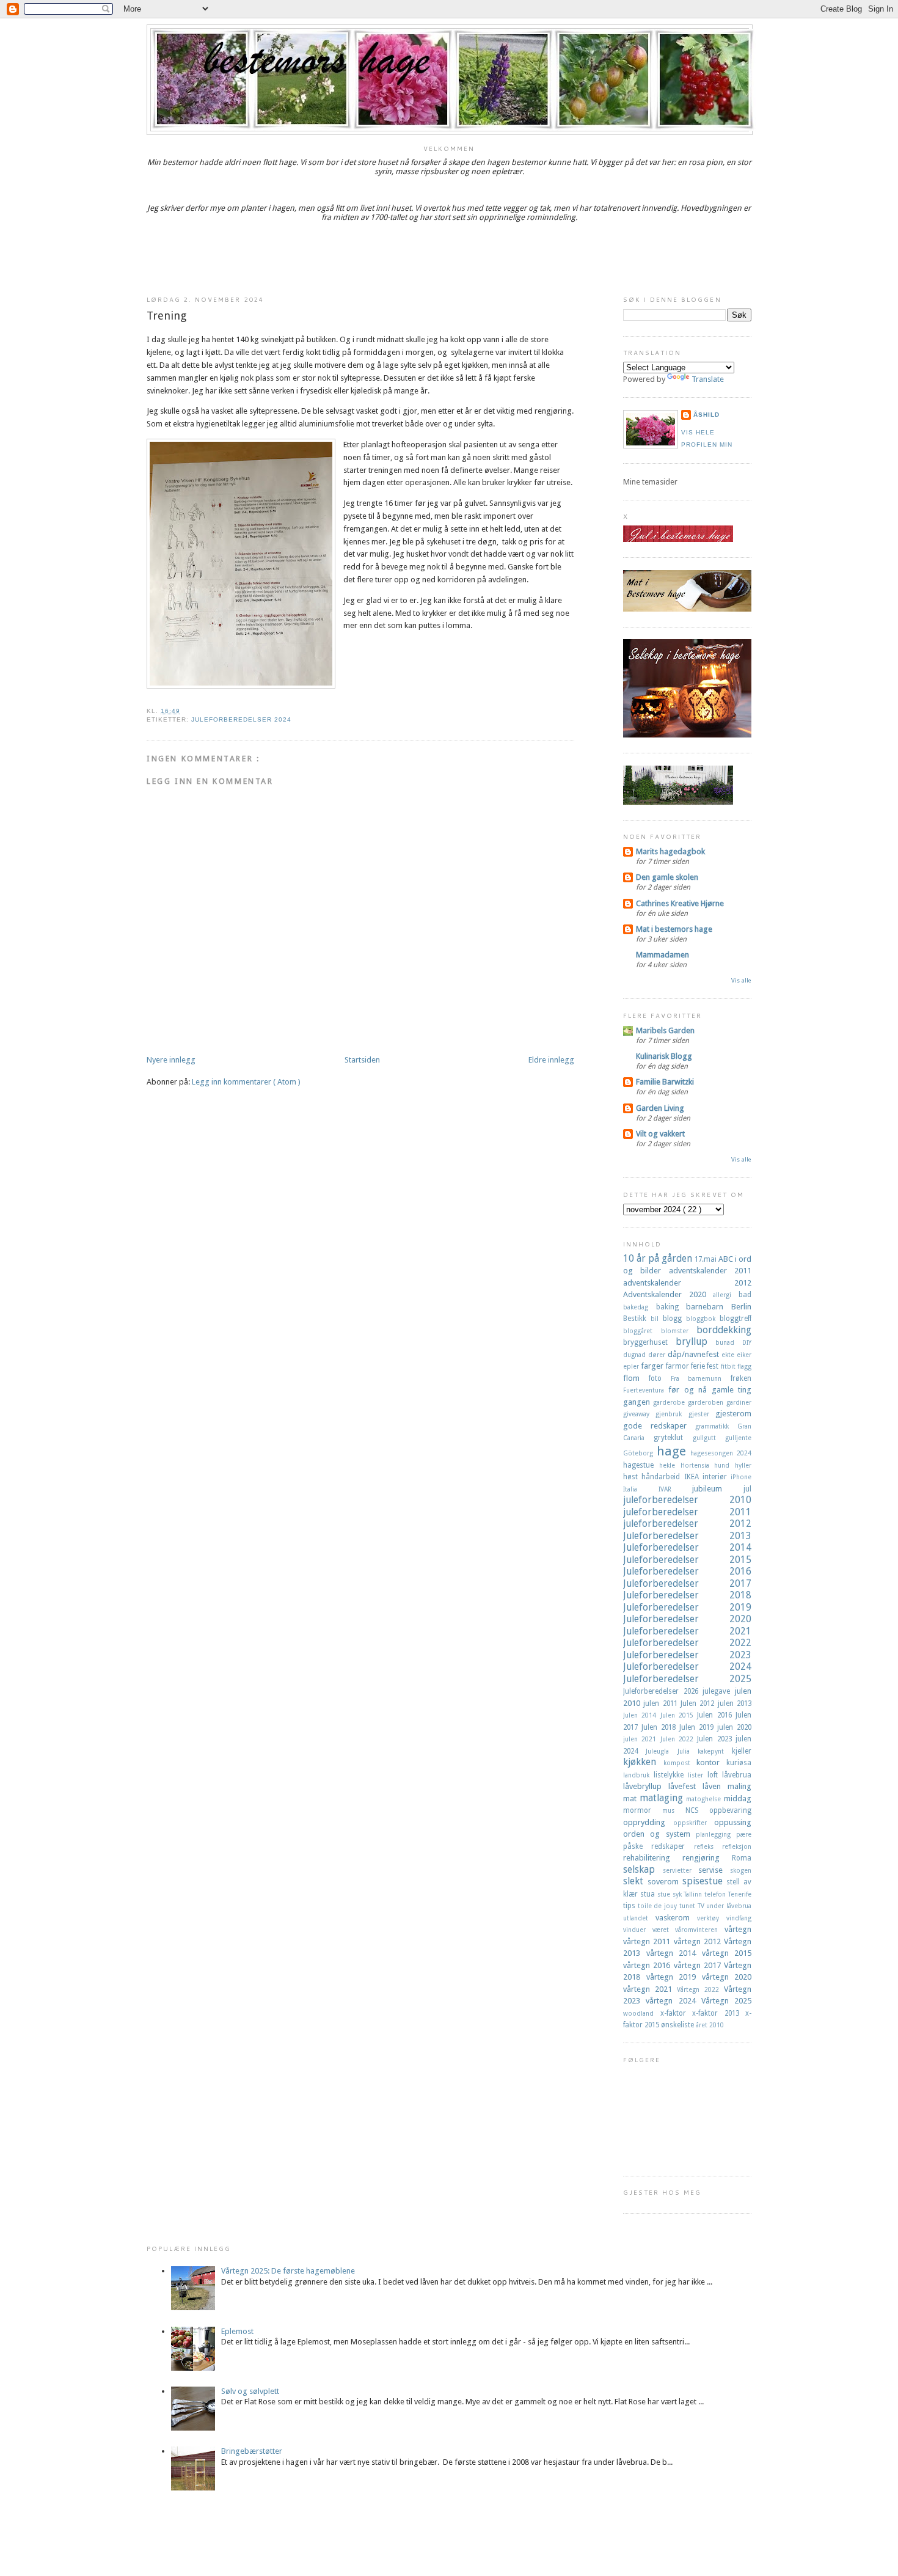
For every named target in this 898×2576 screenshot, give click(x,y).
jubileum (718, 1489)
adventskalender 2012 (687, 1283)
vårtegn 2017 (699, 1965)
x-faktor (677, 2013)
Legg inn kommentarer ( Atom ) (246, 1082)
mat (631, 1798)
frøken (741, 1378)
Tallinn (694, 1894)
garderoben (707, 1402)
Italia (641, 1489)
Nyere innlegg (171, 1060)
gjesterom (733, 1414)
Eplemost (237, 2331)
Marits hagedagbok (670, 851)
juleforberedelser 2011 (687, 1512)
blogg (674, 1319)
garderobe (670, 1402)
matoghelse (705, 1799)
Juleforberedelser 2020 (687, 1619)
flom (636, 1378)
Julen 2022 (679, 1739)
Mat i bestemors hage (674, 929)
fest (714, 1366)
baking (671, 1307)
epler (632, 1366)
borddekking (724, 1330)
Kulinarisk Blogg (664, 1056)
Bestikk (637, 1319)
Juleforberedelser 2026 (663, 1691)
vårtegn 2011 (648, 1941)
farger (653, 1366)
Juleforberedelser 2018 (687, 1595)
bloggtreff (736, 1319)
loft (715, 1775)
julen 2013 (735, 1703)
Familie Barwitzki (665, 1082)
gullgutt (709, 1438)
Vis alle (741, 980)
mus (674, 1810)
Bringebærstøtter (252, 2451)
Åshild (706, 415)
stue (665, 1894)
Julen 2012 (699, 1703)
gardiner (739, 1402)
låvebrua (737, 1775)
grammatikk (716, 1426)
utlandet (639, 1918)
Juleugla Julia (672, 1751)
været (664, 1930)
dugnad (636, 1355)
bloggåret (642, 1331)
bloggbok (703, 1319)
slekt (635, 1881)
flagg (744, 1366)
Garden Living (660, 1108)
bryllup (696, 1341)
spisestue (705, 1881)
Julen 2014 (642, 1715)
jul (747, 1489)
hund (725, 1465)
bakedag (640, 1307)
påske (637, 1846)
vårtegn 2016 (648, 1965)
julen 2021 (642, 1739)
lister (698, 1775)
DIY (747, 1342)
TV (702, 1906)
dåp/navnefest (695, 1354)
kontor (711, 1762)
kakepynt (715, 1751)
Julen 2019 (698, 1727)
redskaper (672, 1846)
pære (744, 1834)
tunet (688, 1906)
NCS (697, 1810)
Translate (708, 379)
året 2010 (710, 2025)
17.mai (706, 1259)
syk (678, 1894)
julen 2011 (662, 1703)
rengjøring (707, 1858)
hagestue (641, 1465)
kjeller (742, 1751)
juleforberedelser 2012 (687, 1524)
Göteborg (640, 1453)
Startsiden (362, 1060)
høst (632, 1477)
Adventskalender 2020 (668, 1294)
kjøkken (643, 1762)
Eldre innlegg (551, 1060)
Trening (166, 316)
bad (745, 1295)
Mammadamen (663, 955)
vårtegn (738, 1929)
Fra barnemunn (701, 1378)
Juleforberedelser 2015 (687, 1560)
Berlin (741, 1307)
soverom (665, 1882)
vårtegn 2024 (673, 2001)
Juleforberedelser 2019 (687, 1607)
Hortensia (698, 1465)
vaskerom (676, 1918)
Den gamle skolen (667, 877)
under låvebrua (729, 1906)
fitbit (729, 1366)
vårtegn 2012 (699, 1941)
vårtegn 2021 (650, 1989)
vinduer (638, 1930)
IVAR (676, 1489)
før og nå (690, 1390)
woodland (642, 2013)
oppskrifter (694, 1823)
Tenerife (740, 1894)
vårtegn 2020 (727, 1977)
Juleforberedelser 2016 (687, 1571)
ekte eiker (736, 1355)
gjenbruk (672, 1414)
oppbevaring (730, 1810)
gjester (702, 1414)
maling (739, 1786)
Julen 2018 (660, 1727)
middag (738, 1798)
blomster (679, 1331)
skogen (741, 1870)
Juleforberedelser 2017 (687, 1583)
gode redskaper (659, 1426)
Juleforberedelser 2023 (687, 1655)
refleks (708, 1846)
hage (674, 1451)
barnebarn (709, 1307)
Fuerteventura (646, 1390)
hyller (743, 1465)
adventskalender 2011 (710, 1271)
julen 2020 (734, 1727)
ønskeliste (678, 2025)
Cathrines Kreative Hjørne (680, 903)
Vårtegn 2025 (726, 2001)
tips (630, 1906)
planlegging (716, 1834)
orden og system (659, 1834)
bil (657, 1319)
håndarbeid (663, 1477)
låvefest (685, 1786)
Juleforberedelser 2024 (241, 719)
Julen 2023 (716, 1739)
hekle (670, 1465)
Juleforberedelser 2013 (687, 1536)
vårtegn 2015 (727, 1953)
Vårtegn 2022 (700, 1989)
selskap (643, 1869)
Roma (742, 1858)
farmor (678, 1366)
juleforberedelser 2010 (687, 1500)
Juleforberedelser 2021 (687, 1631)
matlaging (663, 1798)
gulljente (738, 1438)
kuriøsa (739, 1763)
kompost (680, 1763)
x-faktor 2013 (719, 2013)
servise (714, 1870)
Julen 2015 (679, 1715)
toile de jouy (659, 1906)
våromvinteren (700, 1930)
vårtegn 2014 (674, 1953)
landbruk (638, 1775)
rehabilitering (653, 1858)
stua (649, 1894)
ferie (699, 1366)
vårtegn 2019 (674, 1977)
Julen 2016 (716, 1715)
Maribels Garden (665, 1030)
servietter (681, 1870)
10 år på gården (659, 1258)
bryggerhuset (649, 1342)
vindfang (739, 1918)
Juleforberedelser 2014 (687, 1547)
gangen (638, 1402)
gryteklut (673, 1438)
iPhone (741, 1477)
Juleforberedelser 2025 (687, 1679)
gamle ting (732, 1390)
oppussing (733, 1822)
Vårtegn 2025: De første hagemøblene (288, 2271)
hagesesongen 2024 (721, 1453)
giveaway (639, 1414)
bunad (729, 1342)
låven (715, 1786)
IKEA (693, 1477)
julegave (719, 1691)
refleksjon (737, 1846)
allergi (726, 1295)
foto (660, 1378)
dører (658, 1355)
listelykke (671, 1775)
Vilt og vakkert (660, 1134)
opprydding (648, 1822)
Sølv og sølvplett (250, 2391)
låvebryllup (646, 1786)
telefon (716, 1894)
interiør (717, 1477)
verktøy (712, 1918)
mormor (643, 1810)
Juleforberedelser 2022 (687, 1643)
